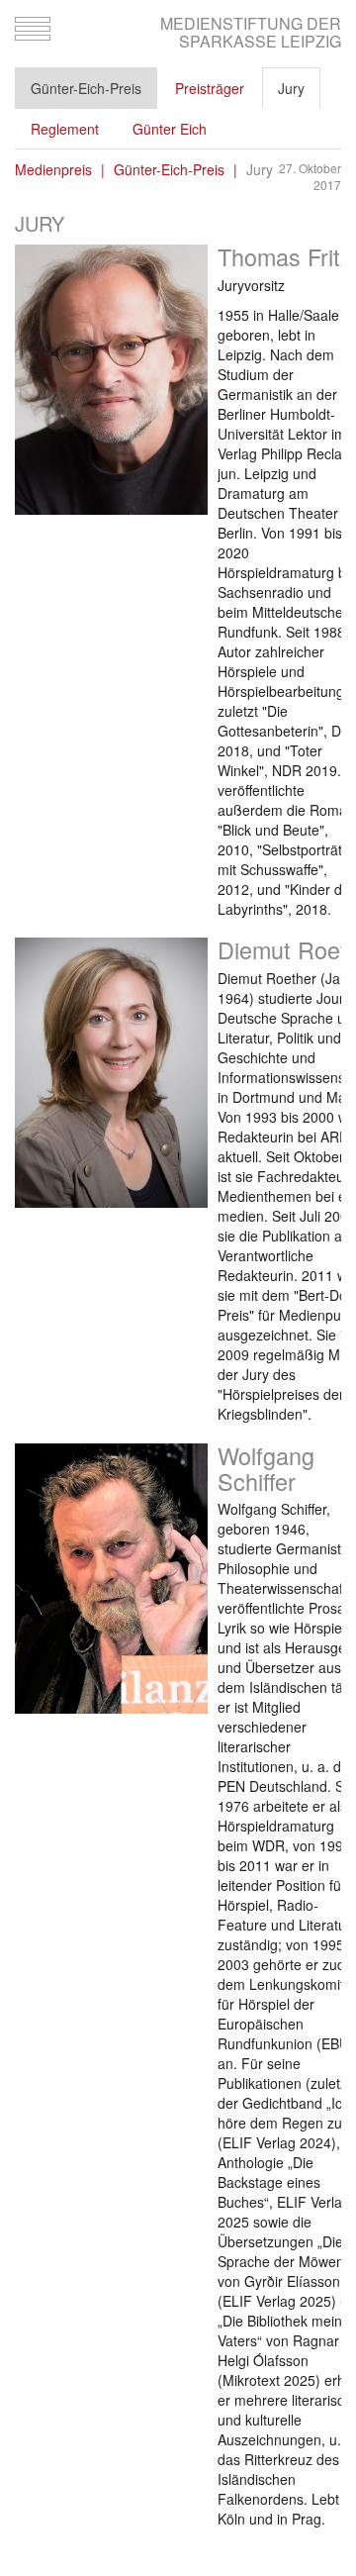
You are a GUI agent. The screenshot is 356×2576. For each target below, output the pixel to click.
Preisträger (210, 88)
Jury (291, 88)
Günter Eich (170, 129)
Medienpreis (53, 169)
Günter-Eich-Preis (86, 88)
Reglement (65, 129)
